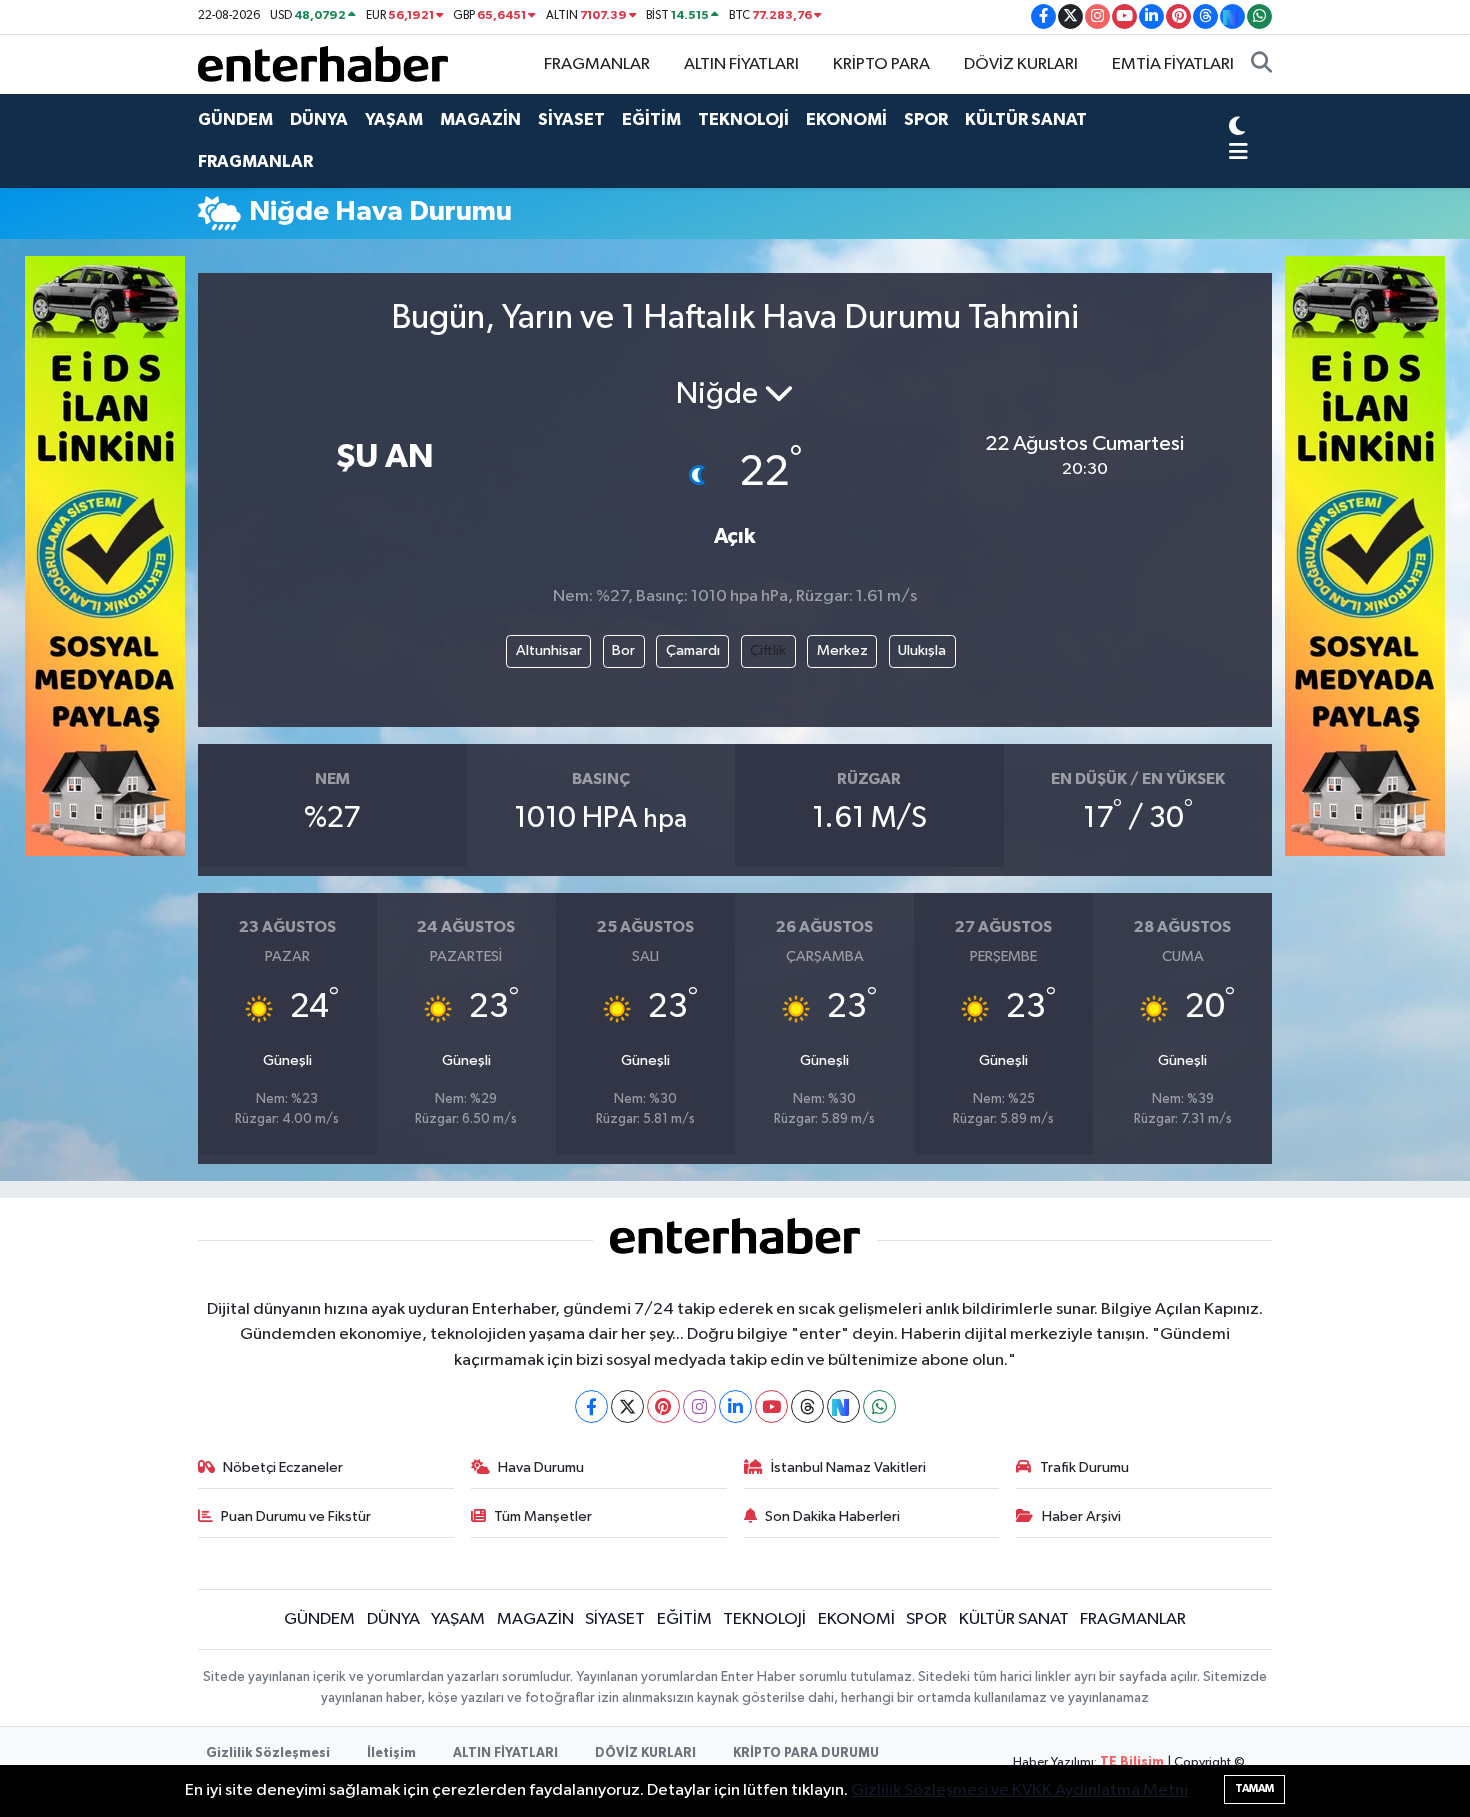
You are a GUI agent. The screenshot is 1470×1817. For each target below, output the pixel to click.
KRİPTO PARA (881, 64)
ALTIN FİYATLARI (741, 64)
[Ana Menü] (1238, 154)
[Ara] (1261, 65)
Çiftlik (768, 650)
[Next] (843, 1406)
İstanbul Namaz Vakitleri (848, 1467)
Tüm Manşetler (543, 1516)
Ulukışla (922, 650)
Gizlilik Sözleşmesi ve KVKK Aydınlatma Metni (1019, 1790)
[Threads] (807, 1406)
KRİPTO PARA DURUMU (806, 1753)
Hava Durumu (541, 1467)
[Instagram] (699, 1406)
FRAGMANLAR (597, 64)
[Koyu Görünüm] (1237, 128)
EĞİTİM (651, 119)
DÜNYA (319, 119)
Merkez (842, 650)
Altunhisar (549, 650)
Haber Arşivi (1081, 1516)
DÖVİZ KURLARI (1021, 64)
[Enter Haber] (323, 63)
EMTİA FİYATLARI (1173, 64)
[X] (627, 1406)
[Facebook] (591, 1406)
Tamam (1254, 1788)
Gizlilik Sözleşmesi (268, 1753)
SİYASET (571, 119)
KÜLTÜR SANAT (1026, 119)
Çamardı (693, 650)
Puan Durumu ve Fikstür (296, 1516)
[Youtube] (771, 1406)
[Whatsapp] (879, 1406)
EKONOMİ (846, 119)
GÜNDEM (235, 119)
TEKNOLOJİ (743, 119)
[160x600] (105, 555)
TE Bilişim (1132, 1762)
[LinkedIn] (735, 1406)
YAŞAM (394, 119)
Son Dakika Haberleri (832, 1516)
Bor (623, 650)
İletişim (391, 1753)
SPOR (926, 119)
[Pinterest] (663, 1406)
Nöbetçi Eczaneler (283, 1467)
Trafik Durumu (1084, 1467)
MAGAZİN (480, 119)
